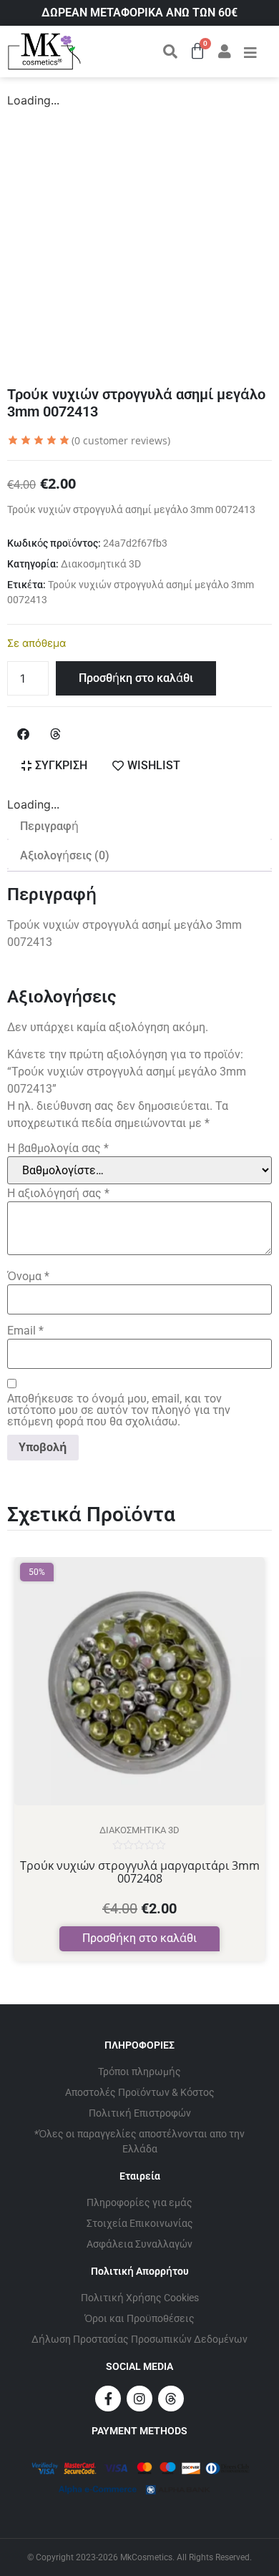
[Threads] (171, 2399)
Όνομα (28, 1277)
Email (25, 1331)
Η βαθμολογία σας (58, 1148)
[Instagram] (139, 2399)
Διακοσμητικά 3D (101, 564)
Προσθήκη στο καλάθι (136, 678)
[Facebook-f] (108, 2399)
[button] (23, 734)
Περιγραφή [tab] (49, 826)
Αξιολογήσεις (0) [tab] (65, 855)
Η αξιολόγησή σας (58, 1194)
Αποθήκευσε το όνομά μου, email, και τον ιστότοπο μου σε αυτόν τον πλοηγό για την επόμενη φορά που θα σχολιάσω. (119, 1410)
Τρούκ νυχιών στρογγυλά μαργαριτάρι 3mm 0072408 (140, 1872)
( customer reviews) (121, 440)
